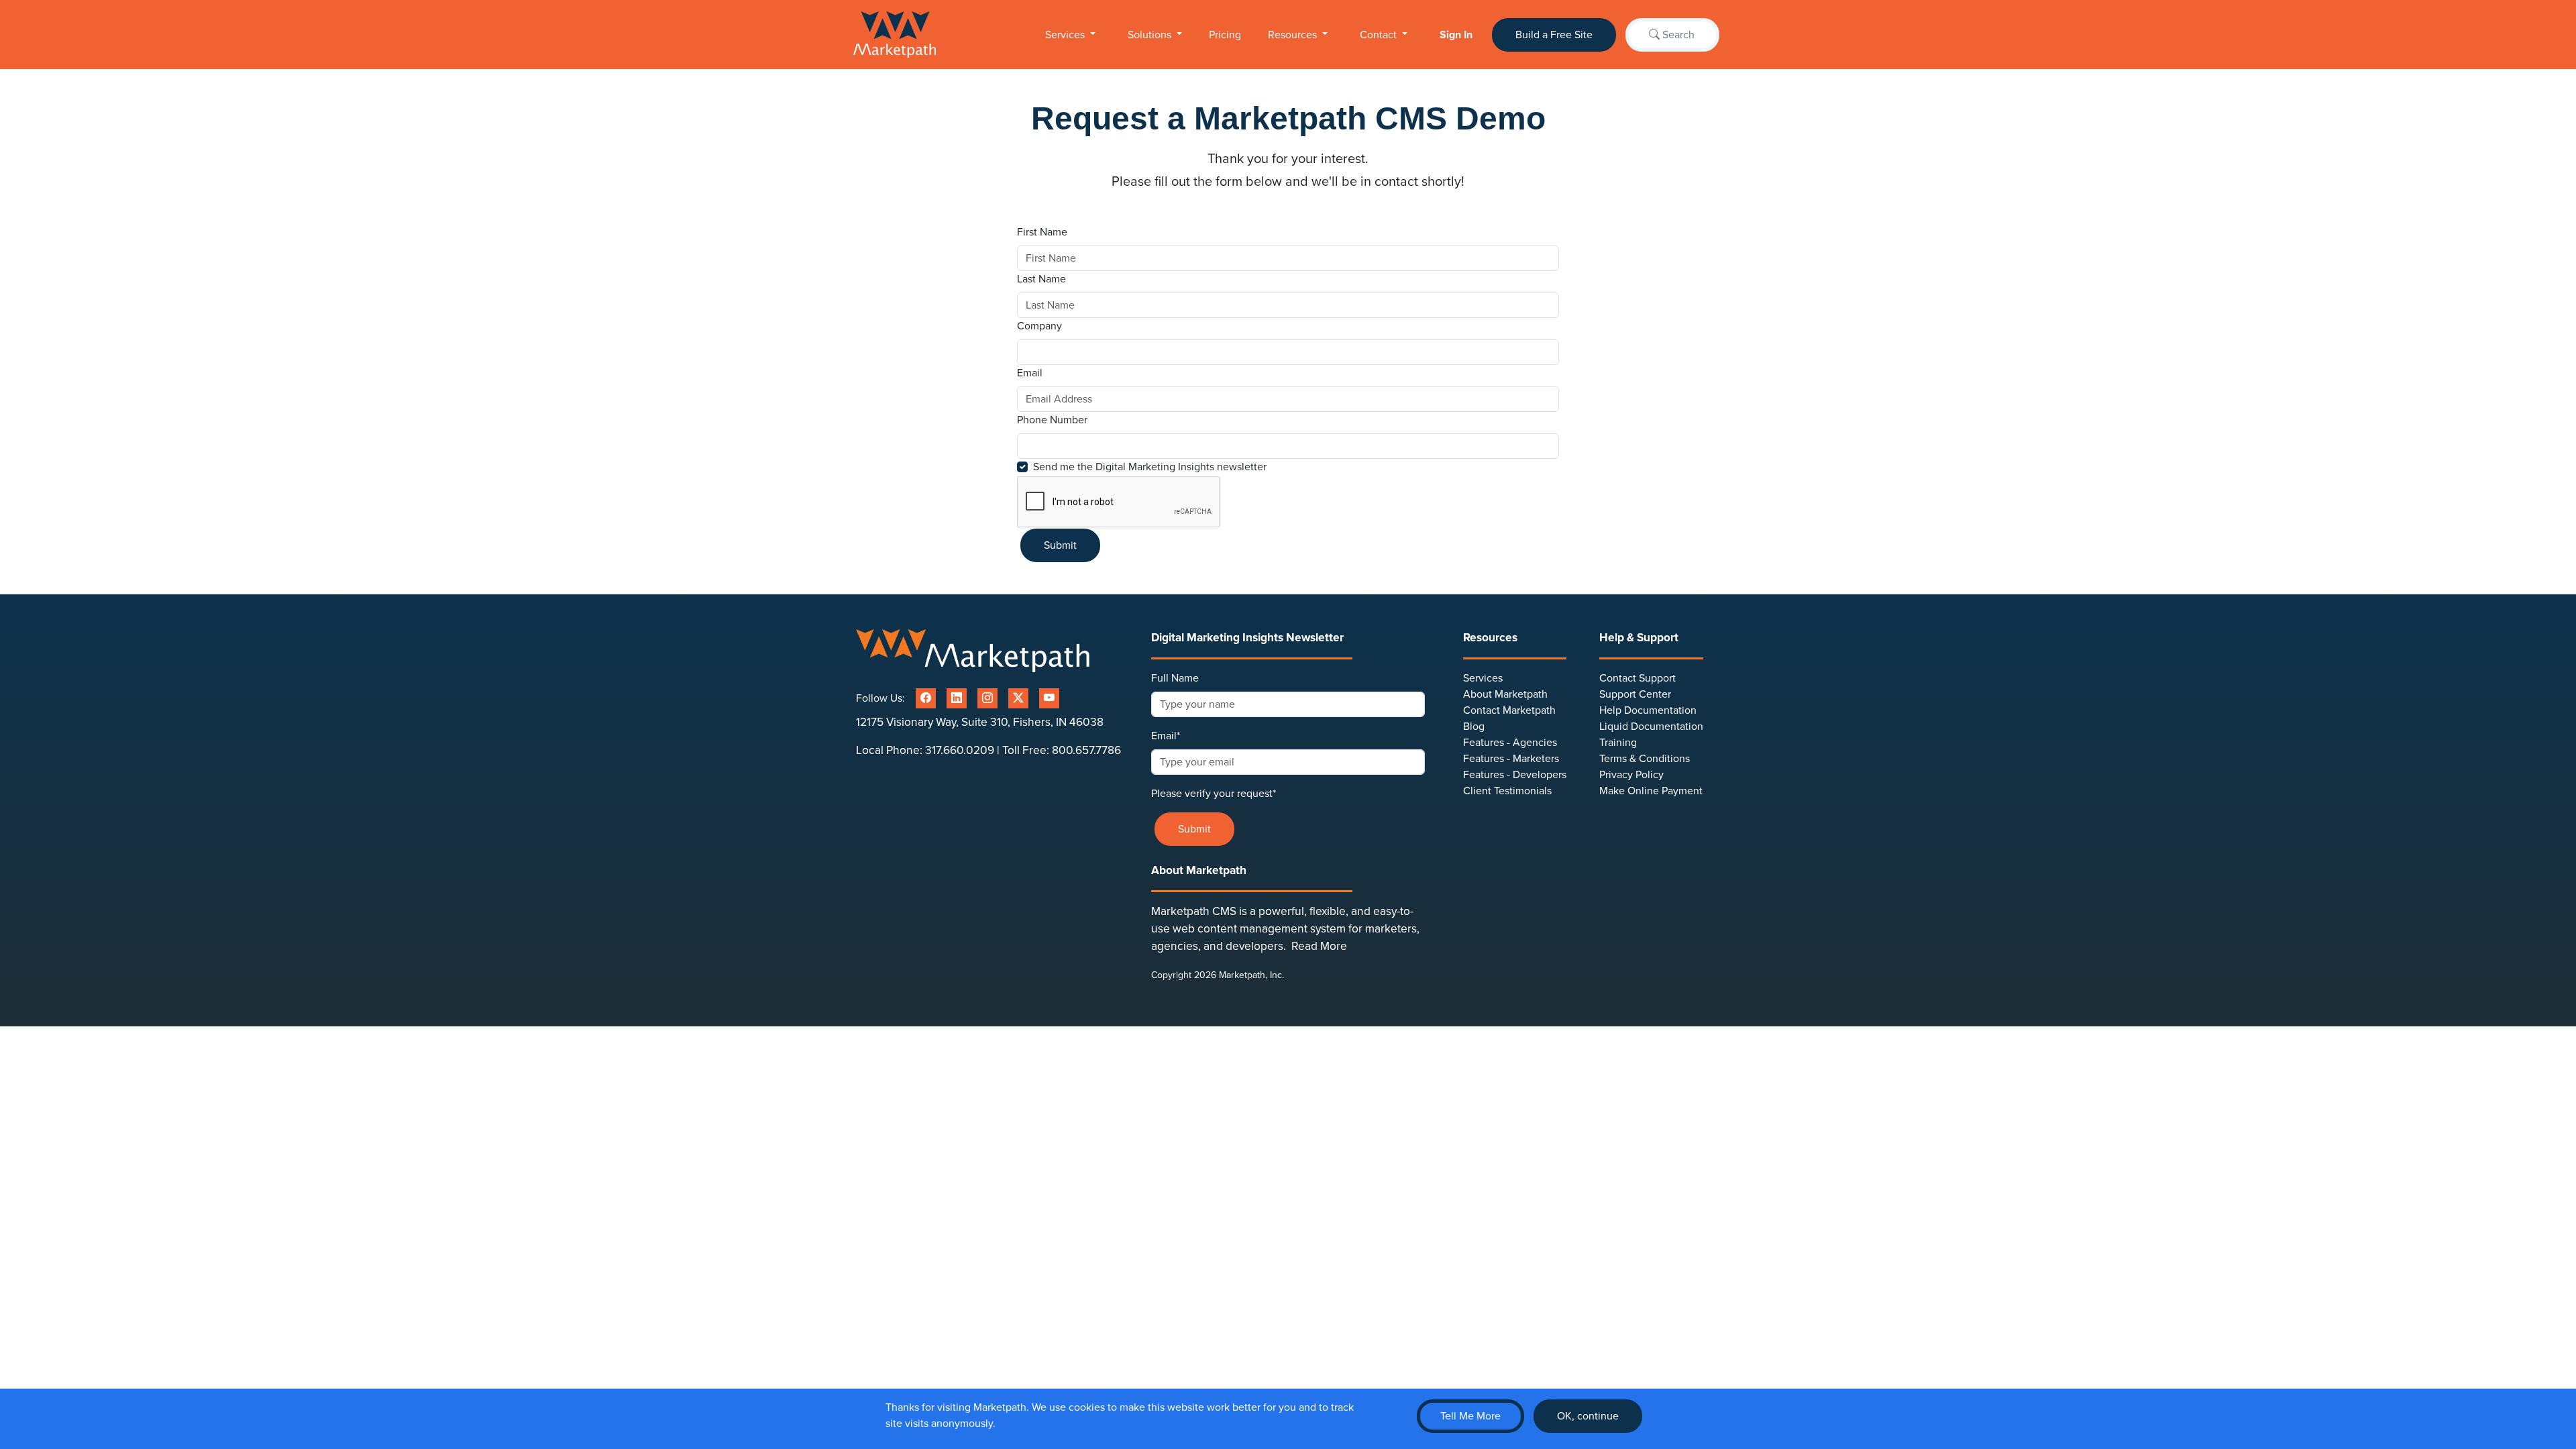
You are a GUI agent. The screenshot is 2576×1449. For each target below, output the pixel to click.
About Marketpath (1505, 694)
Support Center (1635, 694)
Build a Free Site (1554, 35)
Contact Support (1638, 678)
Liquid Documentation (1651, 727)
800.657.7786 (1086, 750)
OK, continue (1588, 1416)
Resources (1294, 35)
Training (1618, 743)
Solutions (1151, 35)
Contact (1380, 35)
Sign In (1456, 35)
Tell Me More (1470, 1416)
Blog (1474, 727)
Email (1031, 373)
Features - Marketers (1511, 759)
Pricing (1225, 35)
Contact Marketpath (1509, 710)
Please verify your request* (1214, 794)
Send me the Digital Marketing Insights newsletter (1150, 467)
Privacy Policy (1631, 775)
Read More (1319, 946)
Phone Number (1052, 420)
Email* (1166, 736)
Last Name (1043, 279)
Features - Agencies (1510, 743)
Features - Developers (1515, 775)
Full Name (1175, 678)
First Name (1043, 232)
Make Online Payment (1651, 791)
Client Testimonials (1507, 791)
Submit (1060, 545)
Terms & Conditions (1645, 759)
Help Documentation (1648, 710)
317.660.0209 (960, 750)
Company (1039, 326)
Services (1066, 35)
